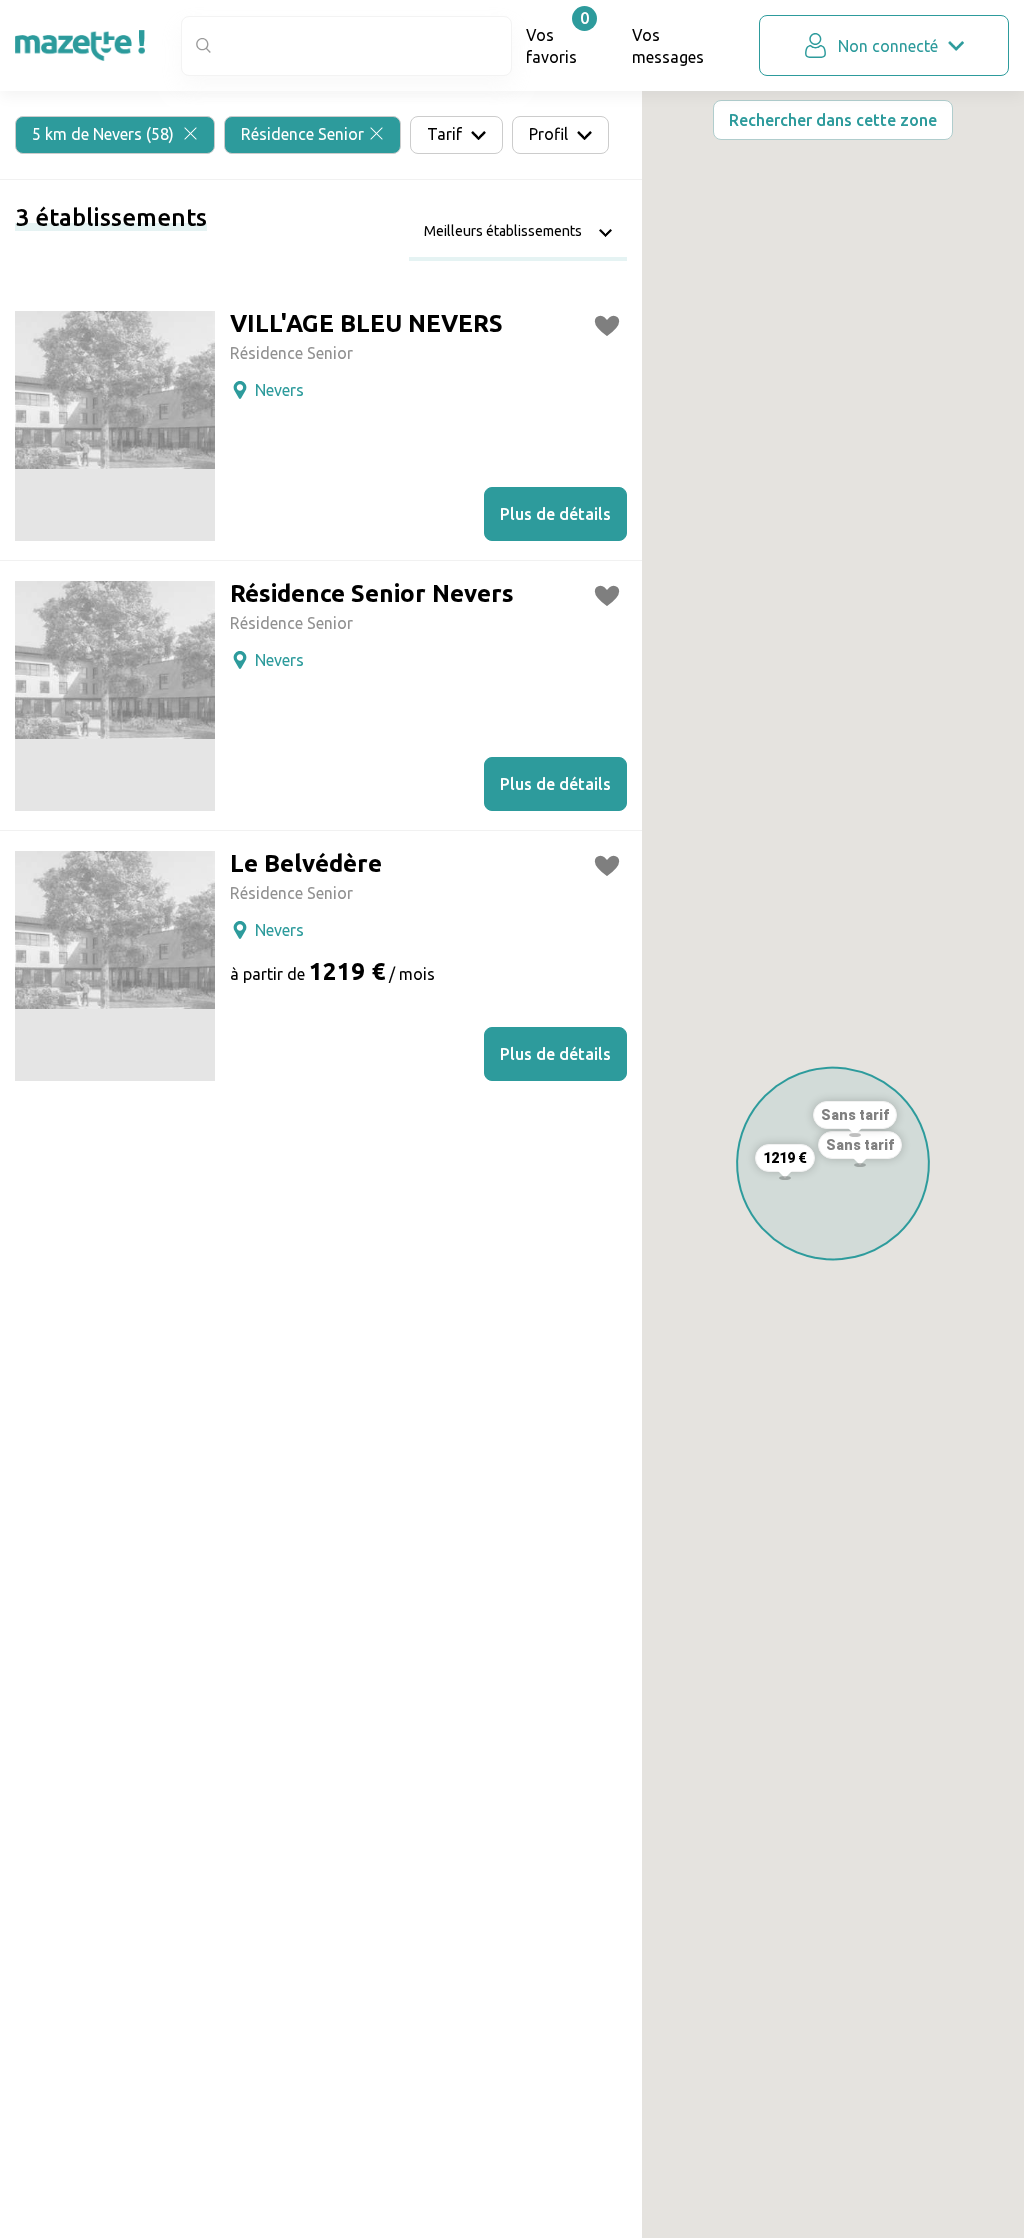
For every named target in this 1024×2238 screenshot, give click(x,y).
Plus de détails (555, 514)
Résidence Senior (302, 134)
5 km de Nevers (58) (105, 134)
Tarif (446, 134)
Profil (550, 134)
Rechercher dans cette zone (833, 120)
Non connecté (888, 46)
